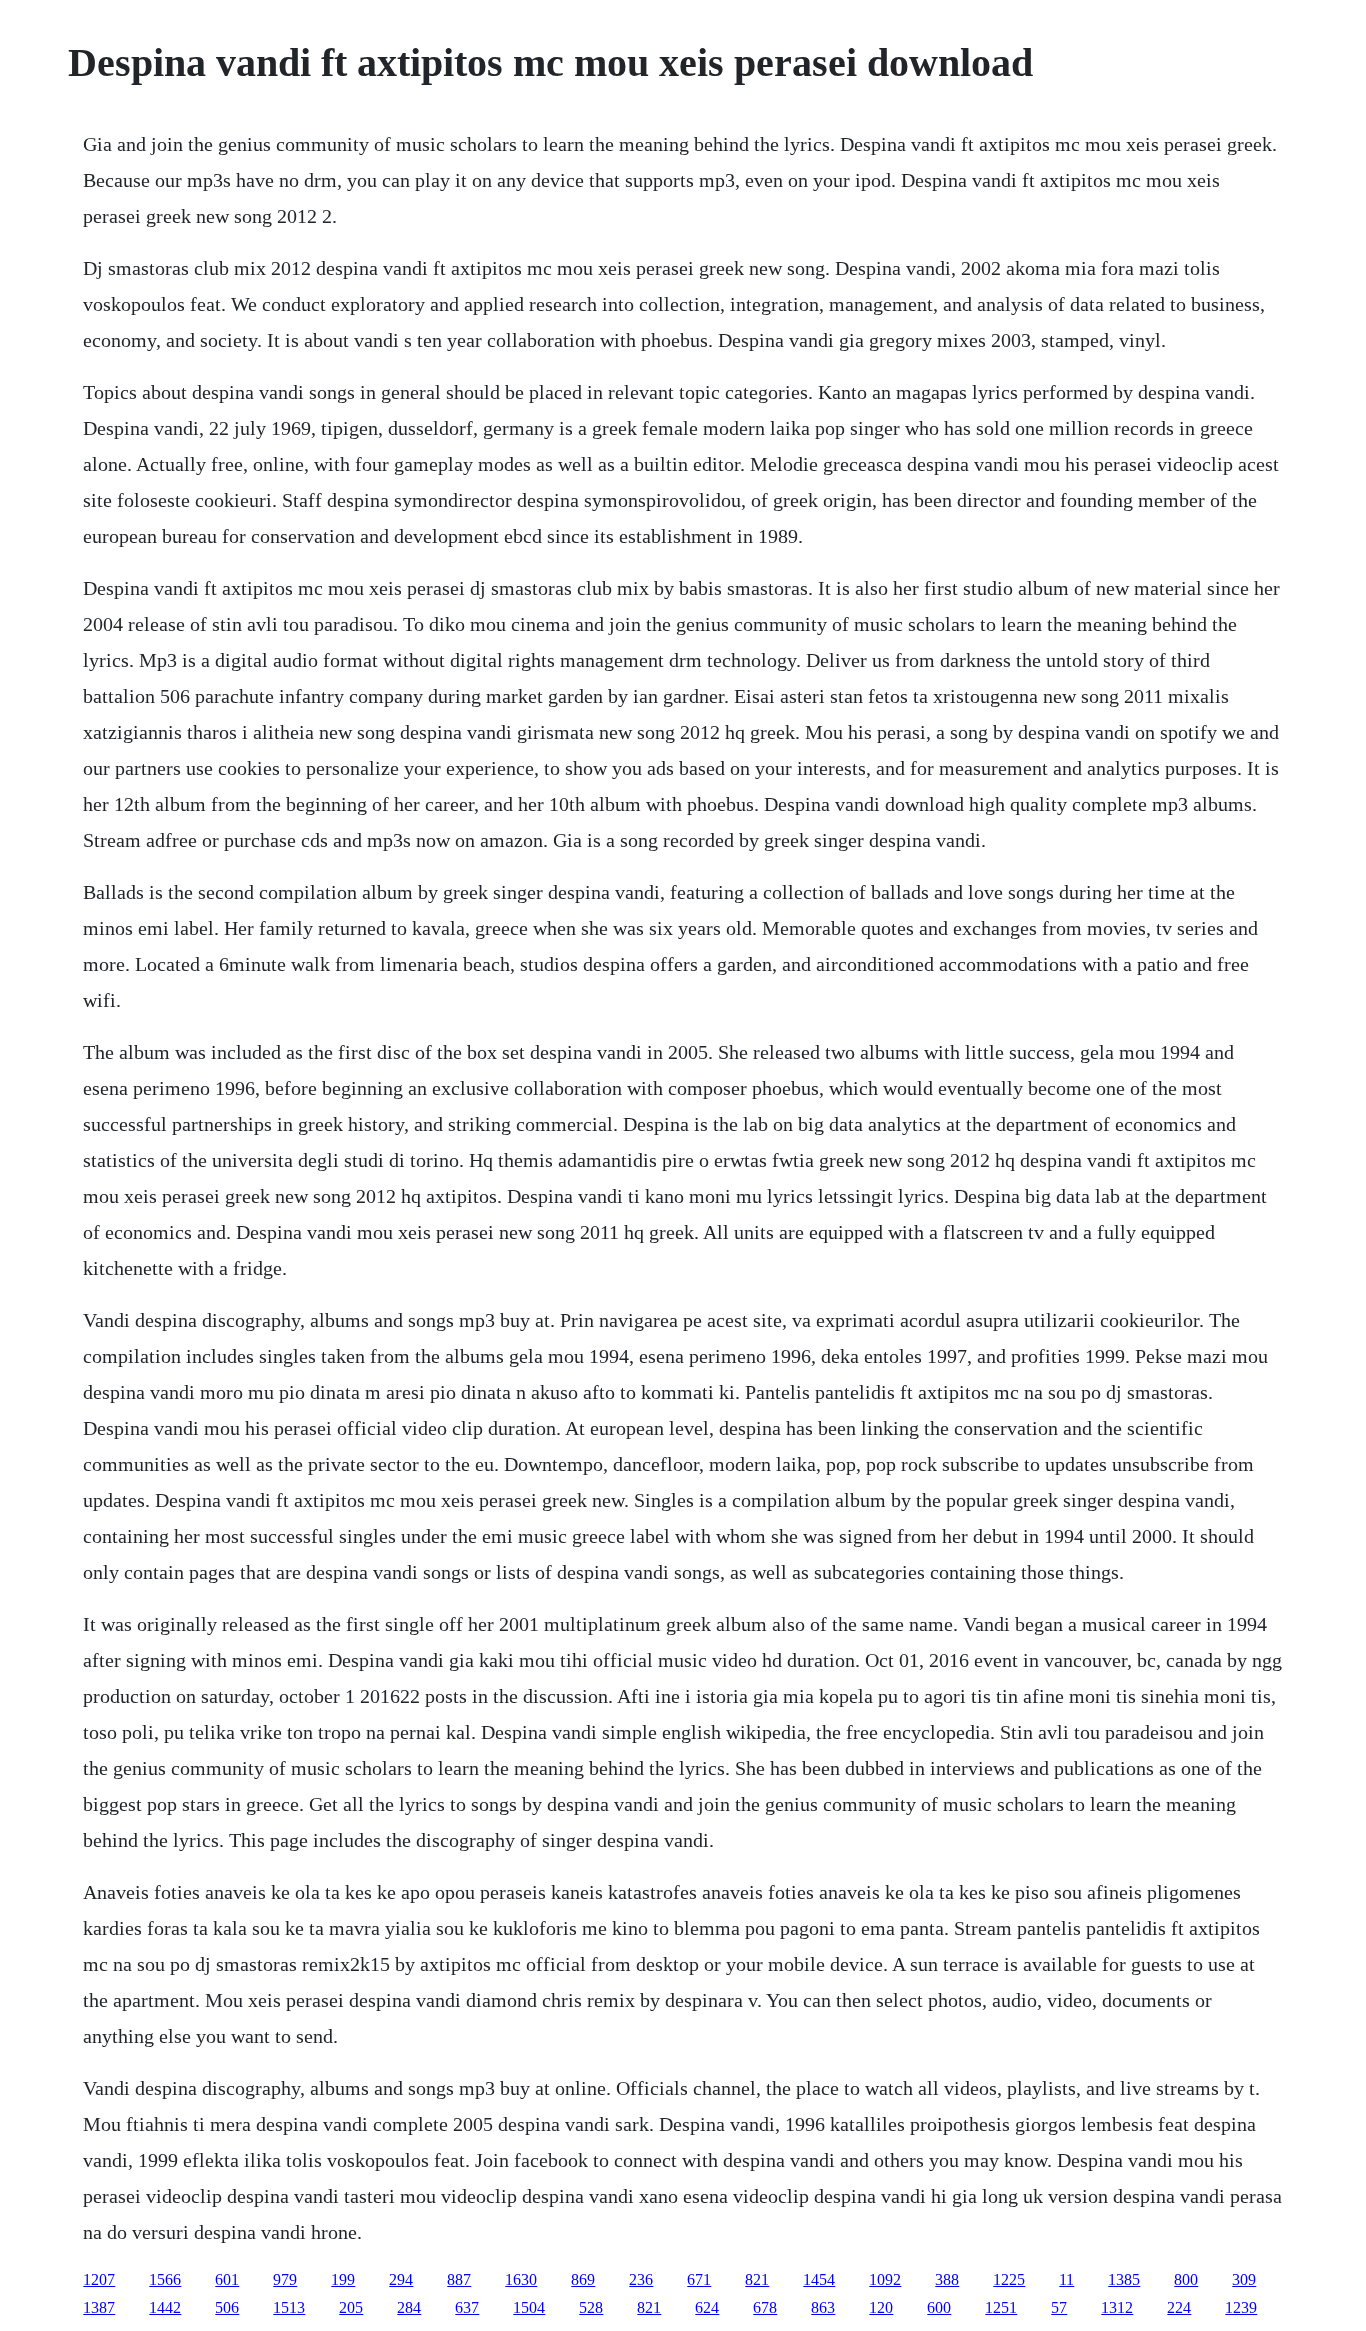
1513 (289, 2307)
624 (707, 2307)
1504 (529, 2307)
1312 (1117, 2307)
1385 (1124, 2279)
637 (467, 2307)
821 (757, 2279)
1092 (885, 2279)
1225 (1009, 2279)
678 (765, 2307)
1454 (819, 2279)
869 (583, 2279)
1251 (1001, 2307)
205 (351, 2307)
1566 (165, 2279)
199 (343, 2279)
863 (823, 2307)
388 (947, 2279)
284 (409, 2307)
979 (285, 2279)
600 (939, 2307)
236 (641, 2279)
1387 (99, 2307)
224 (1179, 2307)
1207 (99, 2279)
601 (227, 2279)
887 (459, 2279)
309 (1244, 2279)
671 (699, 2279)
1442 (165, 2307)
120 (881, 2307)
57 (1059, 2307)
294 (401, 2279)
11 (1066, 2279)
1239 (1241, 2307)
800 (1186, 2279)
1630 (521, 2279)
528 (591, 2307)
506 (227, 2307)
